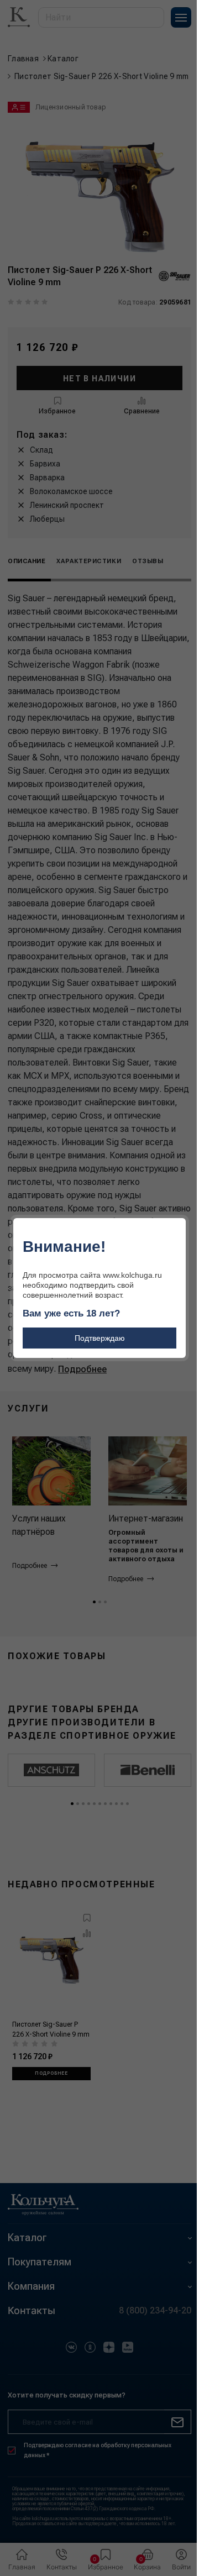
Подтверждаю (100, 1338)
